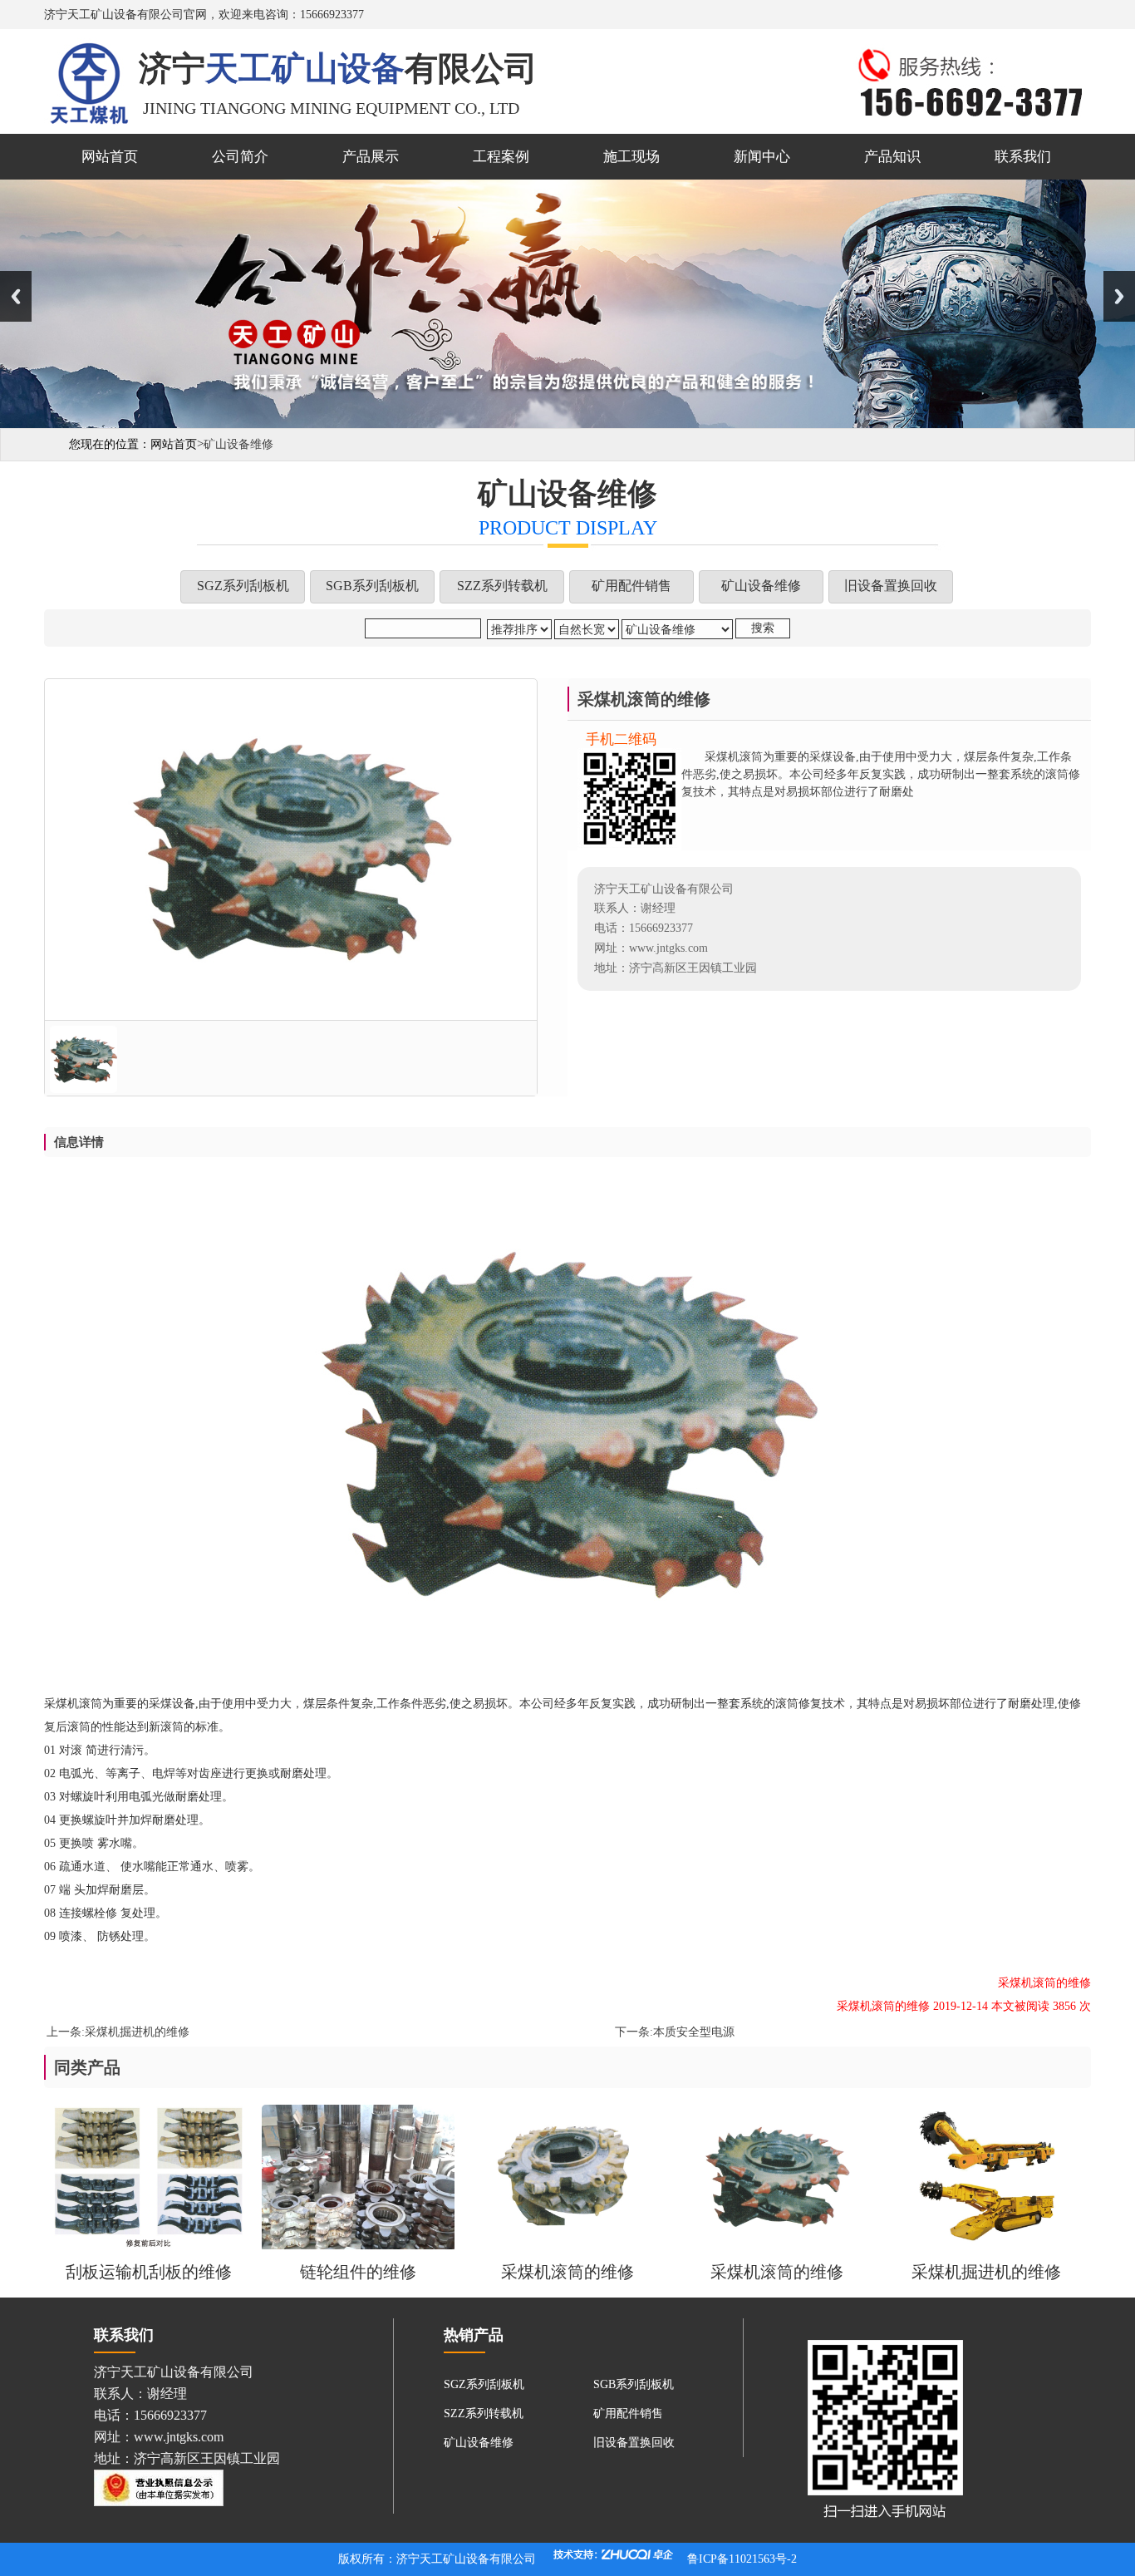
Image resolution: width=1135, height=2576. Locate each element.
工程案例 (501, 157)
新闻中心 (762, 157)
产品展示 (371, 157)
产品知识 (892, 157)
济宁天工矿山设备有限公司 (466, 2559)
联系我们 (1023, 157)
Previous (16, 296)
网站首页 (110, 157)
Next (1119, 296)
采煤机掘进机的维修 (137, 2032)
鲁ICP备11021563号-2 (742, 2559)
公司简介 (240, 157)
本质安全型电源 (694, 2032)
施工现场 (631, 157)
